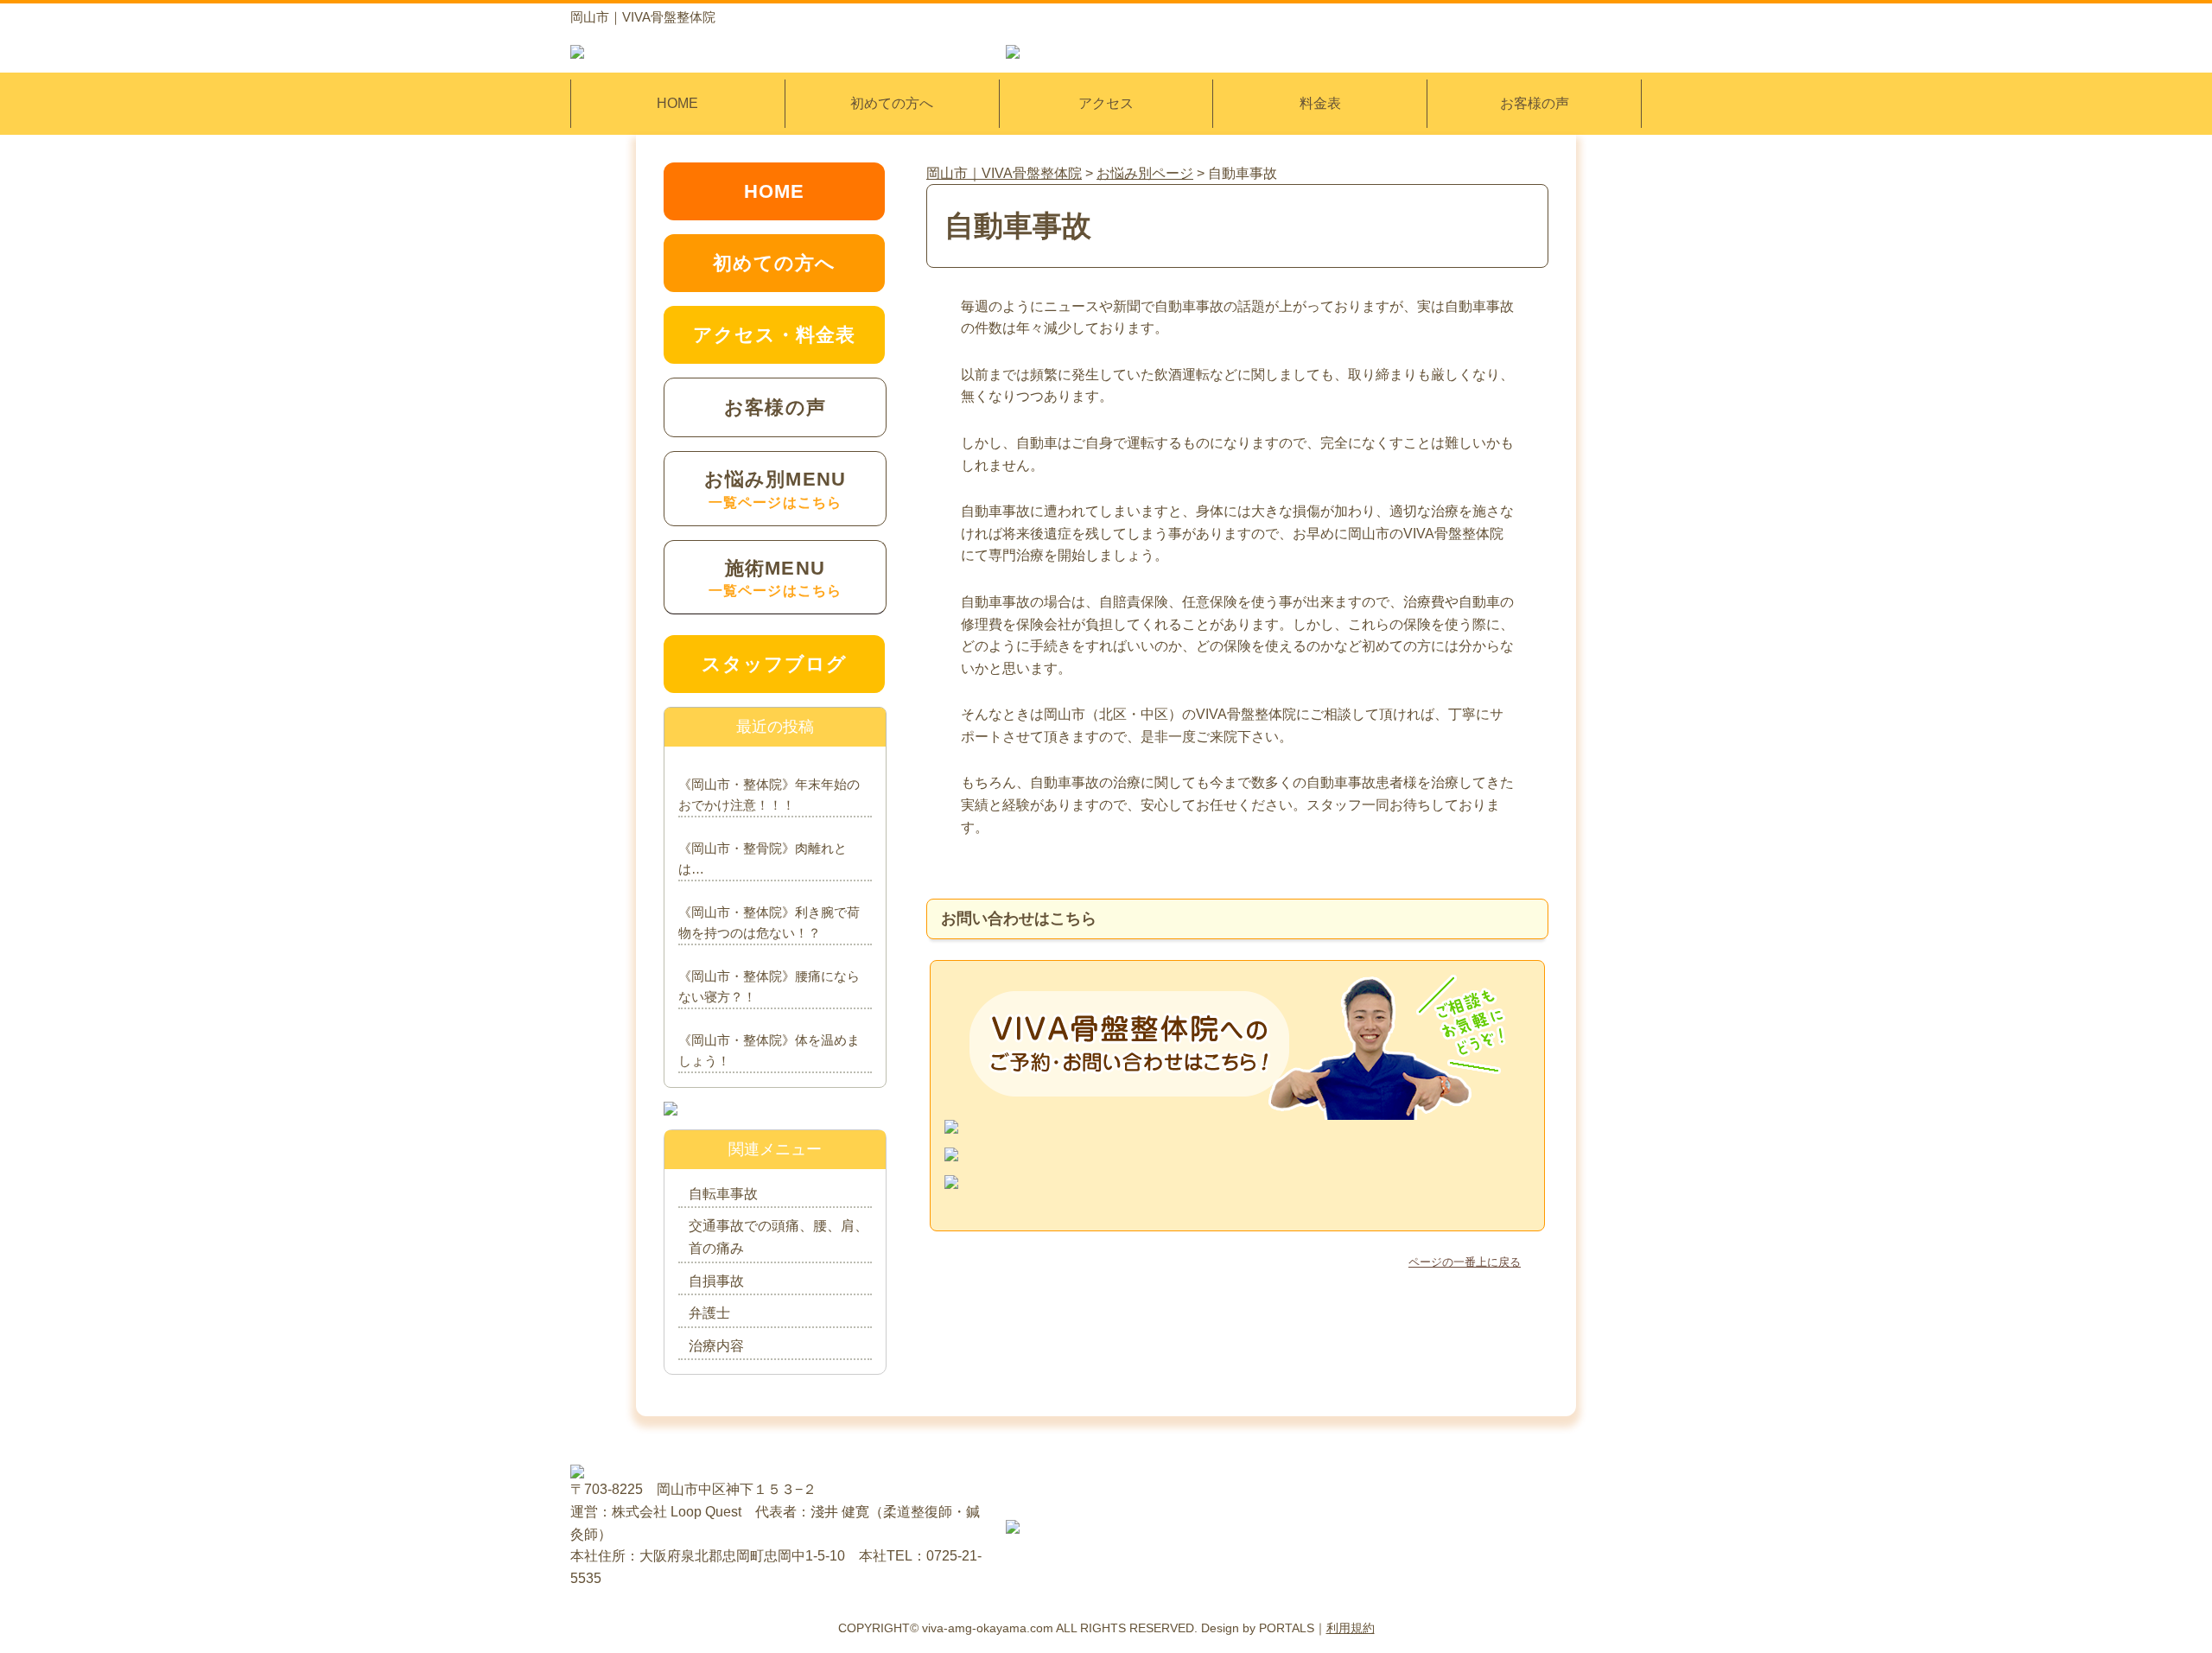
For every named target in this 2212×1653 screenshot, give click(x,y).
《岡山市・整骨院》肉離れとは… (763, 858)
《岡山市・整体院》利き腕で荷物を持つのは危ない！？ (769, 922)
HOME (677, 103)
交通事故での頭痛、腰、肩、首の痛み (779, 1237)
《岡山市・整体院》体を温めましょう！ (769, 1050)
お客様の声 (1535, 103)
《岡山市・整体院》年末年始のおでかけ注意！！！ (769, 795)
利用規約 (1351, 1628)
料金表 (1320, 103)
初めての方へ (892, 103)
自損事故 (716, 1281)
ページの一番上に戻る (1465, 1262)
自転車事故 (723, 1194)
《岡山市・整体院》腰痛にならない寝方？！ (769, 986)
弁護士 (709, 1313)
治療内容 (716, 1346)
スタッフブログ (775, 664)
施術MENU (775, 578)
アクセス (1106, 103)
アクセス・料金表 (775, 335)
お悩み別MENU (775, 489)
